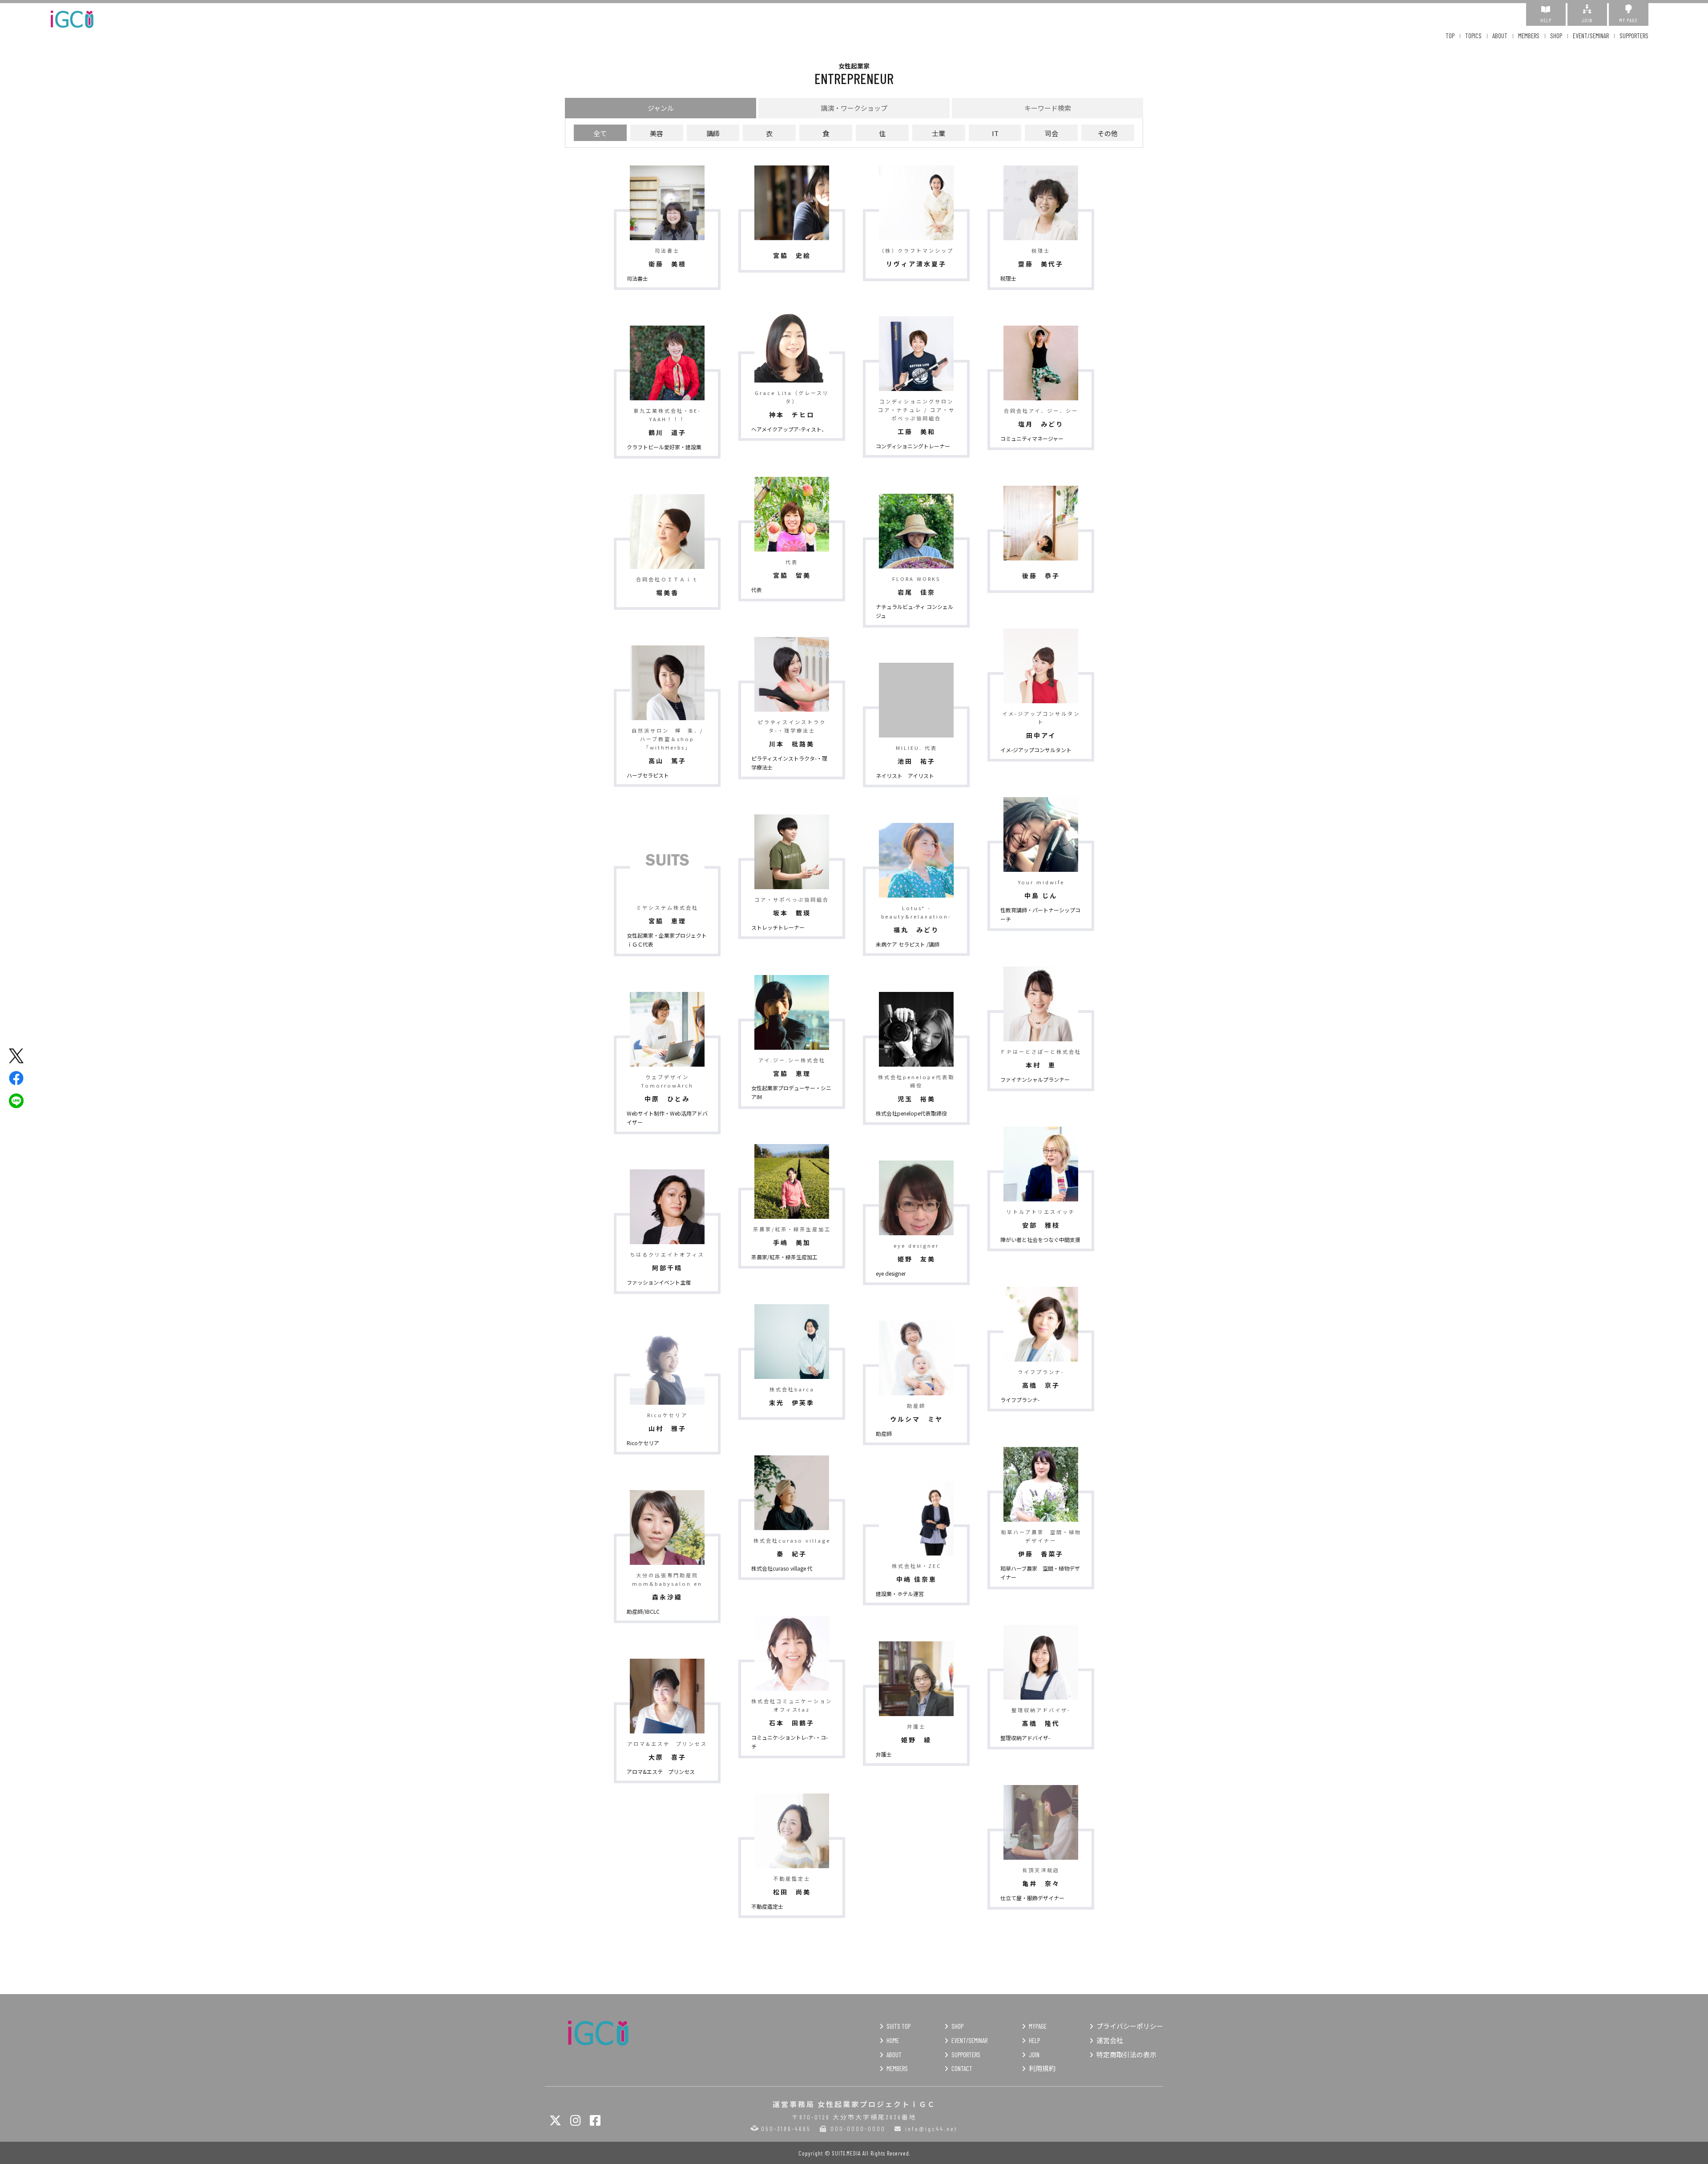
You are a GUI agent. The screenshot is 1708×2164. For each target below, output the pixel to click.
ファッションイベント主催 (659, 1282)
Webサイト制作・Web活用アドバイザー (667, 1118)
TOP (1450, 36)
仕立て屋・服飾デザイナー (1032, 1898)
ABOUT (1500, 36)
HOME (893, 2040)
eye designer (891, 1273)
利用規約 (1042, 2068)
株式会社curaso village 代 (782, 1568)
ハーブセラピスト (648, 775)
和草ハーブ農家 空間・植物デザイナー (1040, 1573)
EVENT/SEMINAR (1591, 36)
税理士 (1008, 278)
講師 (713, 133)
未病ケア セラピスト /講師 (908, 944)
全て (600, 133)
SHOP (1556, 36)
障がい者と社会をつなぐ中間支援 (1040, 1239)
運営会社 (1110, 2040)
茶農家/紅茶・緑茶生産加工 (784, 1257)
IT (995, 133)
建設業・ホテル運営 (900, 1594)
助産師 (884, 1433)
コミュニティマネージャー (1032, 438)
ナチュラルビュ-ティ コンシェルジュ (914, 611)
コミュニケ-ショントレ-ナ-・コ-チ (790, 1742)
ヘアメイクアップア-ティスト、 (789, 429)
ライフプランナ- (1020, 1400)
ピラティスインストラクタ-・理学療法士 (789, 763)
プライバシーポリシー (1130, 2026)
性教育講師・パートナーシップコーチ (1040, 914)
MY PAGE (1628, 20)
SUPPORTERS (1634, 36)
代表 (757, 590)
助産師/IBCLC (643, 1611)
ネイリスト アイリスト (908, 776)
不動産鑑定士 (767, 1906)
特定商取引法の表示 (1126, 2055)
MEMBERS (1529, 36)
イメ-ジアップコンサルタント (1036, 750)
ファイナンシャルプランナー (1035, 1079)
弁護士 (884, 1754)
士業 (939, 133)
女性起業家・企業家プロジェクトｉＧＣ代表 (667, 940)
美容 (657, 133)
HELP (1546, 20)
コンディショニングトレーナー (913, 446)
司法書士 (637, 278)
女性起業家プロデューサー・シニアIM (791, 1092)
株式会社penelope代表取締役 (911, 1113)
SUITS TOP (898, 2026)
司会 (1051, 133)
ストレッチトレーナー (778, 927)
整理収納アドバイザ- (1025, 1738)
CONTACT (962, 2068)
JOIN (1587, 20)
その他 (1108, 133)
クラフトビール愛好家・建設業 (664, 447)
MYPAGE (1038, 2026)
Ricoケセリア (643, 1443)
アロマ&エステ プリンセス (661, 1771)
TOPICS (1473, 36)
